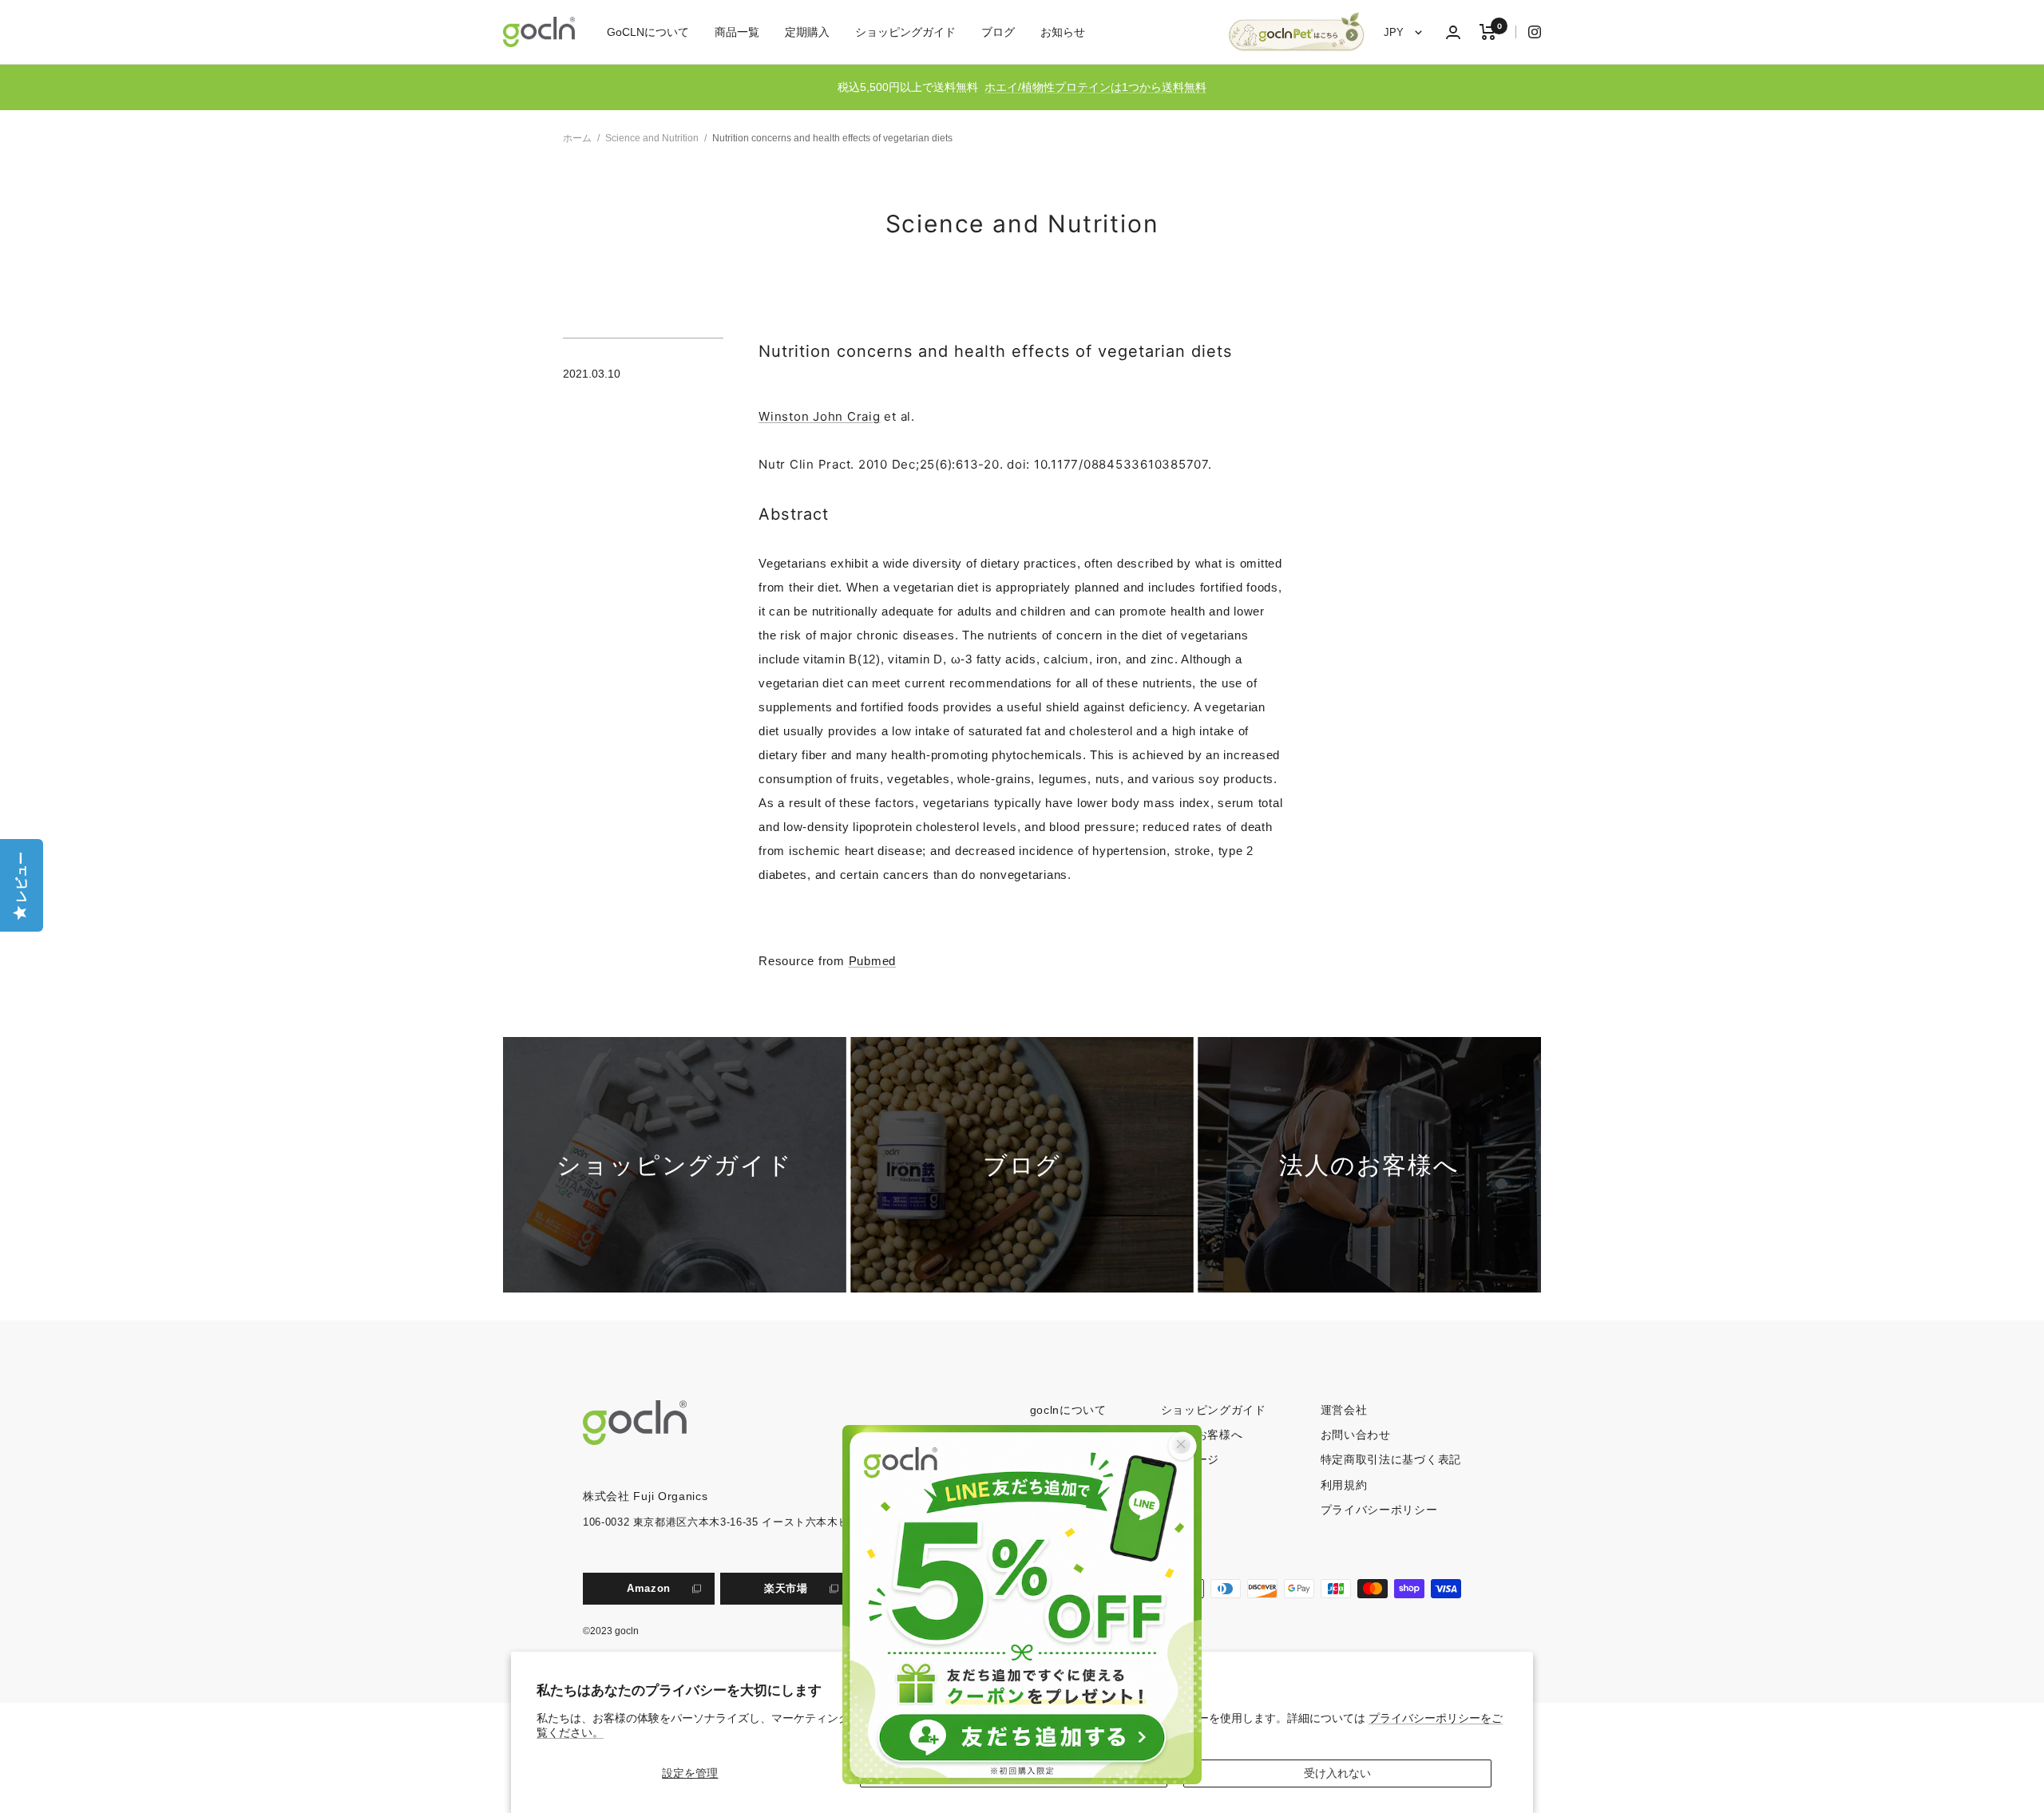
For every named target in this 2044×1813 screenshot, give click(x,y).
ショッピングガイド (905, 32)
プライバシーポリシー (1379, 1510)
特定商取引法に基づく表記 (1391, 1459)
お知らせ (1063, 32)
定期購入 (807, 32)
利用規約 (1344, 1485)
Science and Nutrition (652, 138)
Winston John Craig (820, 416)
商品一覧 (737, 32)
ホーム (577, 138)
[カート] (1488, 32)
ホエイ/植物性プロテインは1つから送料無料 (1095, 87)
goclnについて (1068, 1410)
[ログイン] (1453, 32)
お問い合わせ (1356, 1435)
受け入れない (1337, 1773)
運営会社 (1344, 1410)
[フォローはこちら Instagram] (1528, 32)
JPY (1395, 32)
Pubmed (873, 961)
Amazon (649, 1588)
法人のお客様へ (1202, 1435)
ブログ (998, 32)
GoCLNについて (648, 32)
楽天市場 (786, 1588)
